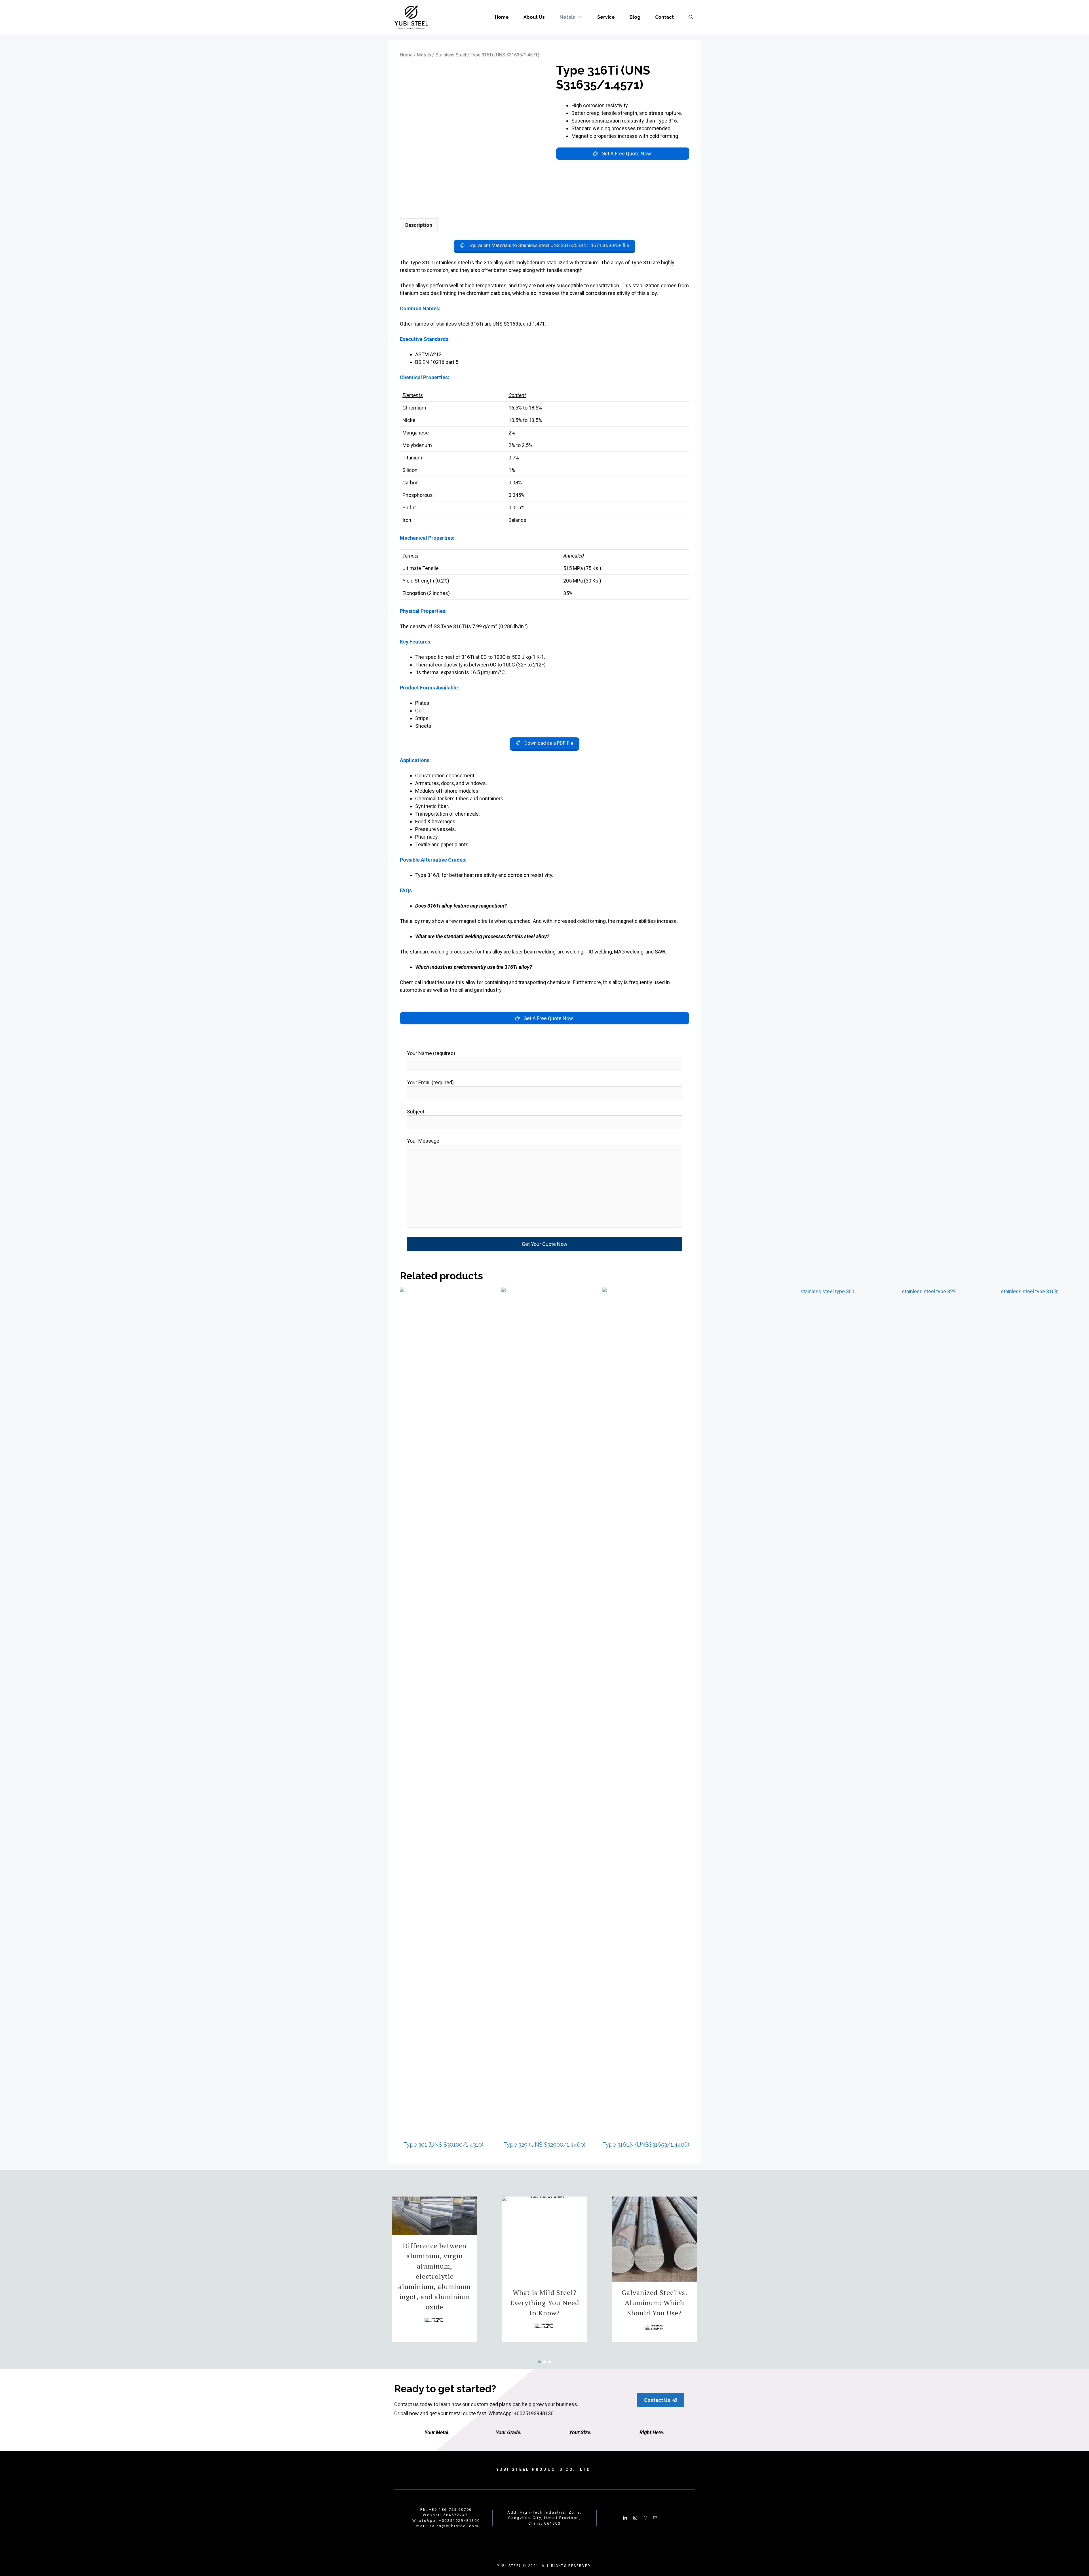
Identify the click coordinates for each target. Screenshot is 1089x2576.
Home (502, 17)
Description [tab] (419, 225)
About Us (534, 17)
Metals (567, 17)
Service (606, 17)
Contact (664, 17)
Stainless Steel (451, 55)
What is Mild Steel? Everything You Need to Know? (545, 2303)
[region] (544, 2269)
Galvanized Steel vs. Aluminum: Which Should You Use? (655, 2303)
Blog (635, 17)
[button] (655, 2312)
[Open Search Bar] (691, 17)
